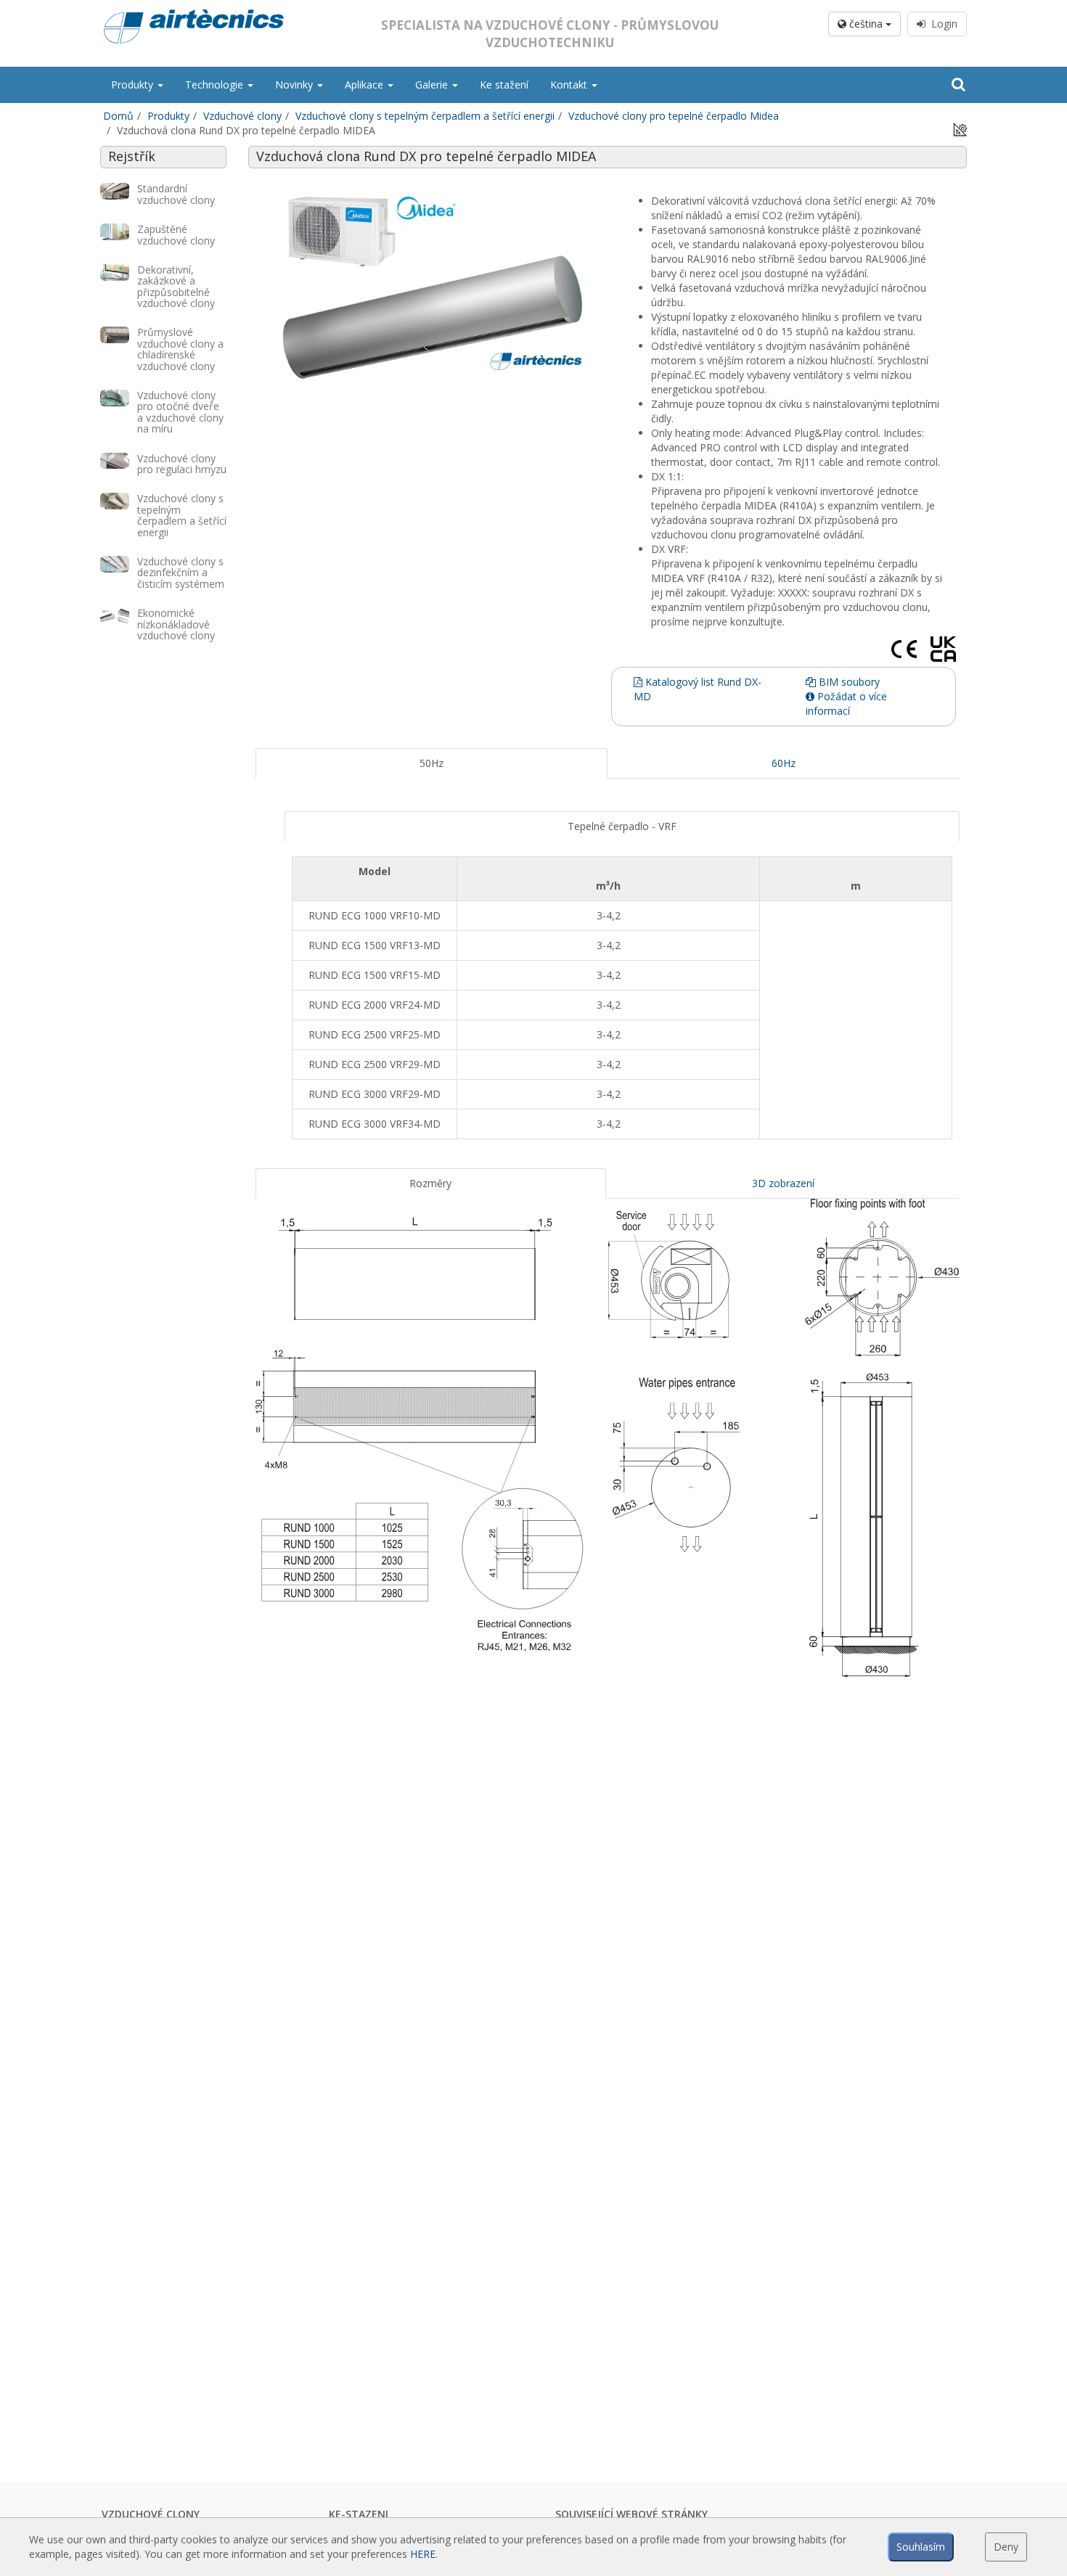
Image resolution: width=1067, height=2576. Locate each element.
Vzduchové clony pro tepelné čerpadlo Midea (674, 116)
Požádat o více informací (846, 704)
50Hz (432, 763)
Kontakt (570, 85)
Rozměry (430, 1183)
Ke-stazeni (359, 2514)
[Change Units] (960, 129)
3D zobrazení (783, 1183)
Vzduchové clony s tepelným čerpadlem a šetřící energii (425, 116)
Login (941, 24)
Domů (118, 116)
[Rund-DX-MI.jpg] (432, 287)
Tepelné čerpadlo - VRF (622, 826)
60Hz (784, 763)
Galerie (433, 85)
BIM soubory (848, 682)
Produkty (134, 85)
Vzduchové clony (242, 116)
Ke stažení (504, 85)
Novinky (295, 85)
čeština (866, 24)
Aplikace (365, 85)
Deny (1006, 2547)
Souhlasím (921, 2547)
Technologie (216, 85)
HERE (423, 2554)
